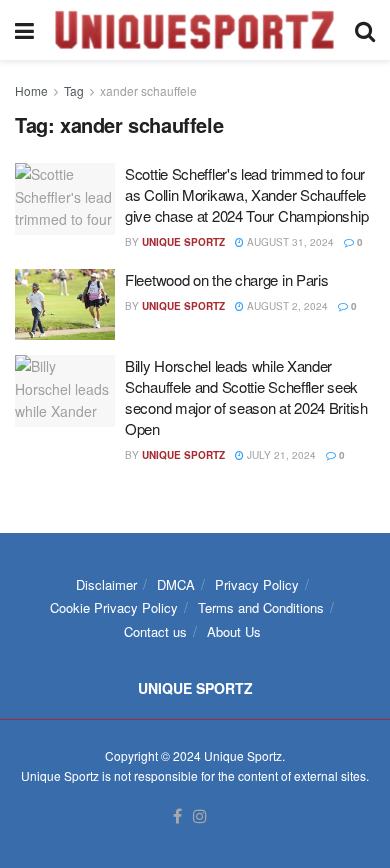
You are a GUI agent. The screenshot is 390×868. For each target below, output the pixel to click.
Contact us (155, 631)
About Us (234, 631)
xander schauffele (148, 90)
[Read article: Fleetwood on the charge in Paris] (65, 305)
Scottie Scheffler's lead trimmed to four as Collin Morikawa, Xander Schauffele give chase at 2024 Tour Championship (246, 194)
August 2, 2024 (286, 306)
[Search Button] (365, 30)
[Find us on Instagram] (200, 816)
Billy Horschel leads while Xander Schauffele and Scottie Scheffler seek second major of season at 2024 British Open (246, 397)
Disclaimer (106, 584)
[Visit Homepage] (194, 30)
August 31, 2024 (289, 242)
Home (31, 90)
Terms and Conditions (261, 607)
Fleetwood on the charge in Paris (226, 279)
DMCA (176, 584)
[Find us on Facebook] (177, 816)
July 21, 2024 (280, 455)
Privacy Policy (257, 584)
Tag (74, 90)
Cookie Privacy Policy (114, 607)
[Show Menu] (24, 30)
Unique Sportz (183, 242)
